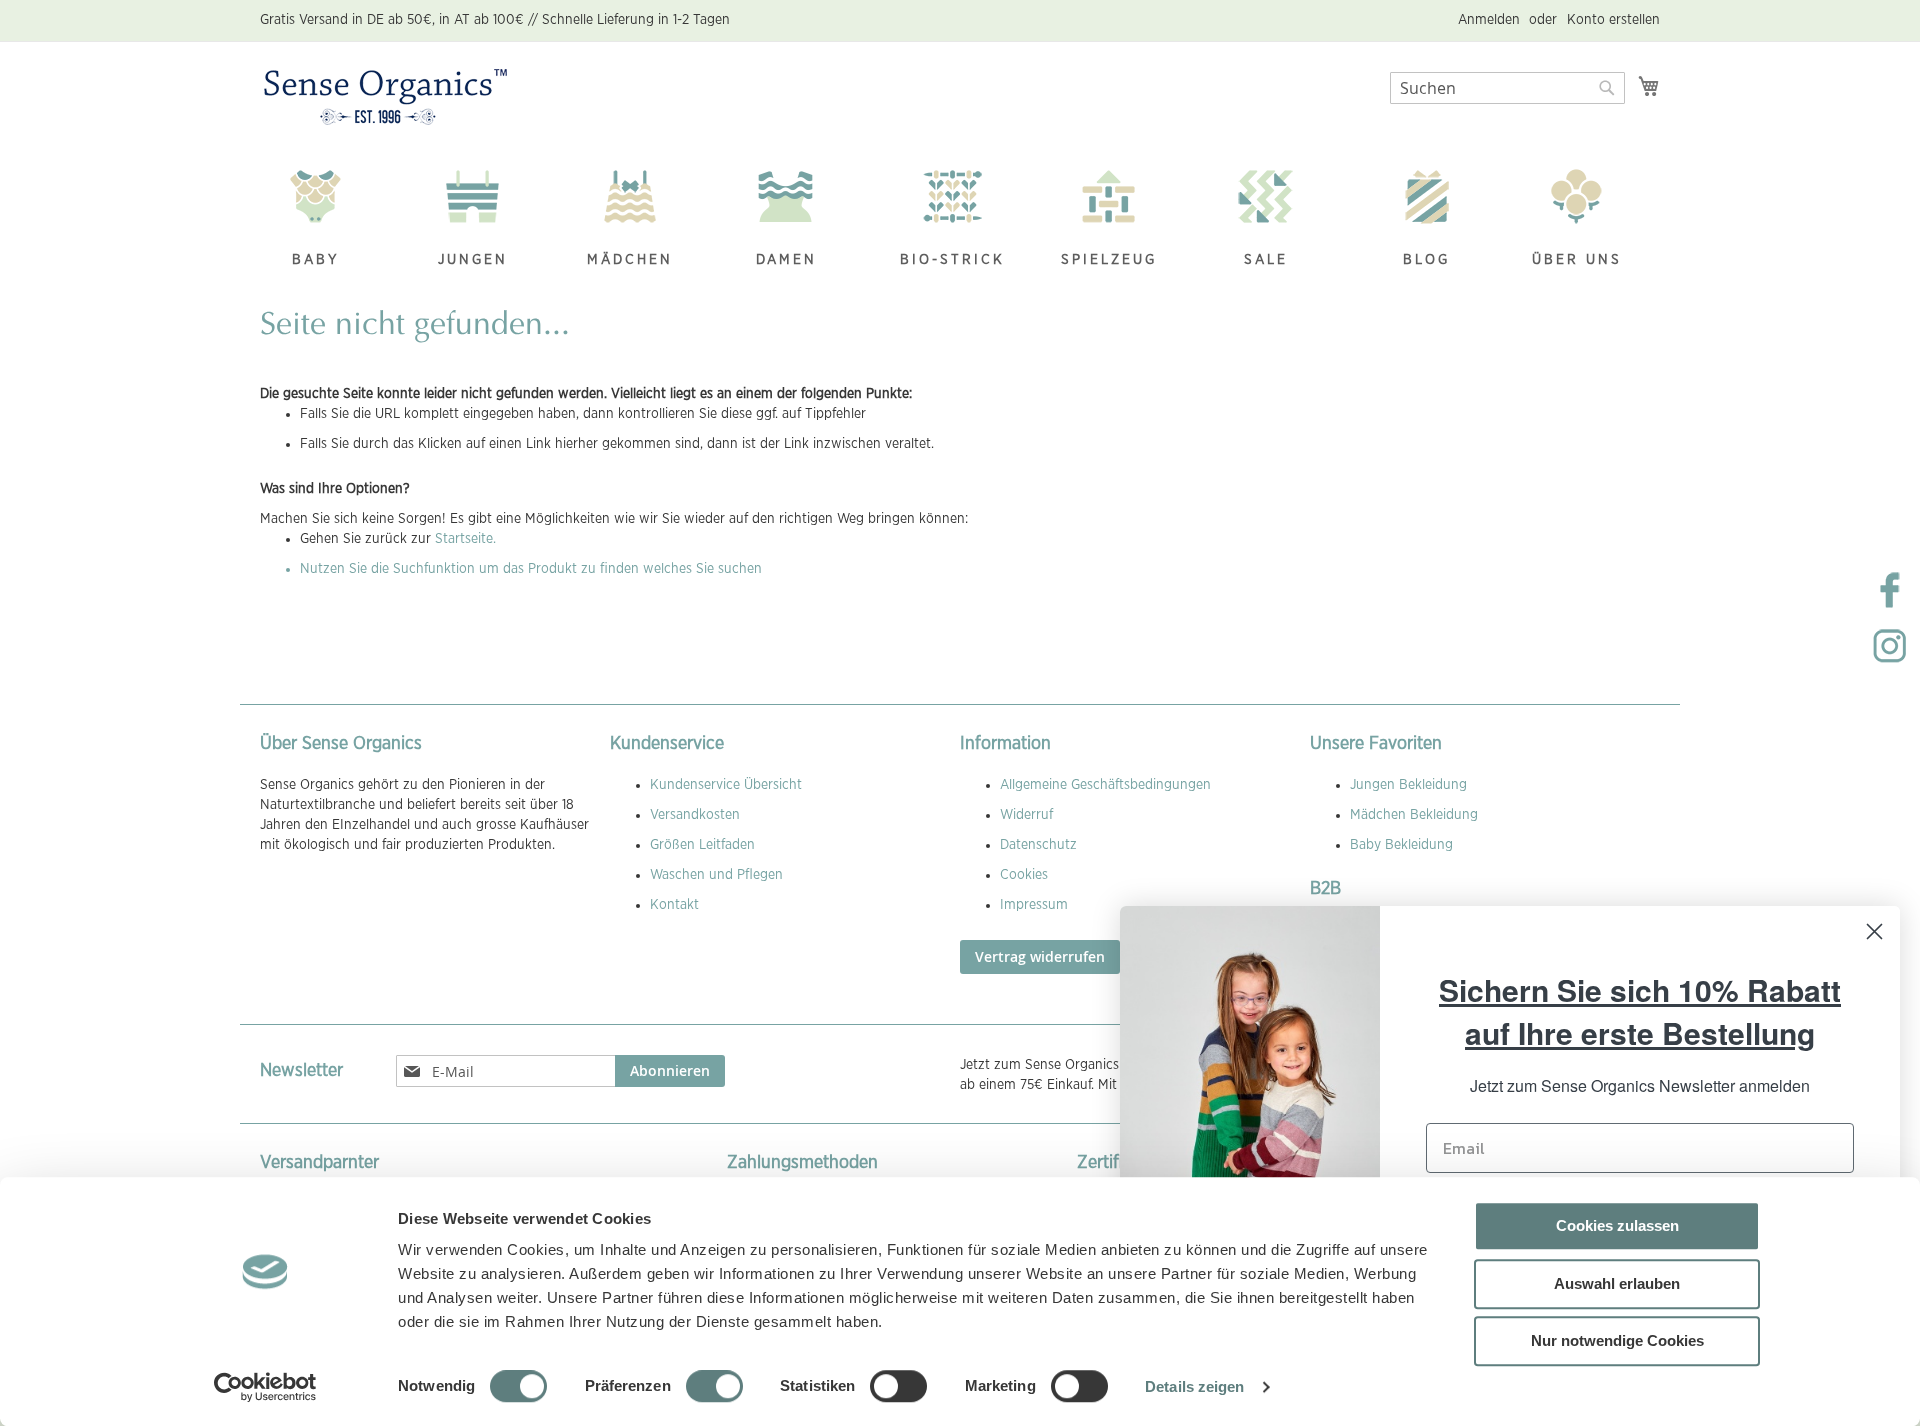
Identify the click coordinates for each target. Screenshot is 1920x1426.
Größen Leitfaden (702, 845)
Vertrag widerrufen (1040, 956)
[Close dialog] (1874, 931)
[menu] (960, 220)
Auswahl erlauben (1617, 1283)
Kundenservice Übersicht (726, 785)
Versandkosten (695, 815)
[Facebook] (1890, 606)
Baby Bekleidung (1401, 845)
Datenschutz (1038, 845)
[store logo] (385, 98)
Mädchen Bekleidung (1414, 815)
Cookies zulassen (1617, 1225)
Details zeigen (1194, 1386)
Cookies (1024, 875)
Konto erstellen (1613, 20)
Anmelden (1489, 20)
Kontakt (674, 905)
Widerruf (1026, 815)
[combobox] (1507, 88)
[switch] (714, 1388)
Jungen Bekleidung (1408, 785)
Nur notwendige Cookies (1617, 1340)
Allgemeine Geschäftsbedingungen (1105, 785)
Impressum (1034, 905)
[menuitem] (326, 220)
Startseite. (465, 539)
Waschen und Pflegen (716, 875)
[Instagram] (1890, 662)
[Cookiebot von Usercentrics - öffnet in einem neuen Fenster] (265, 1387)
